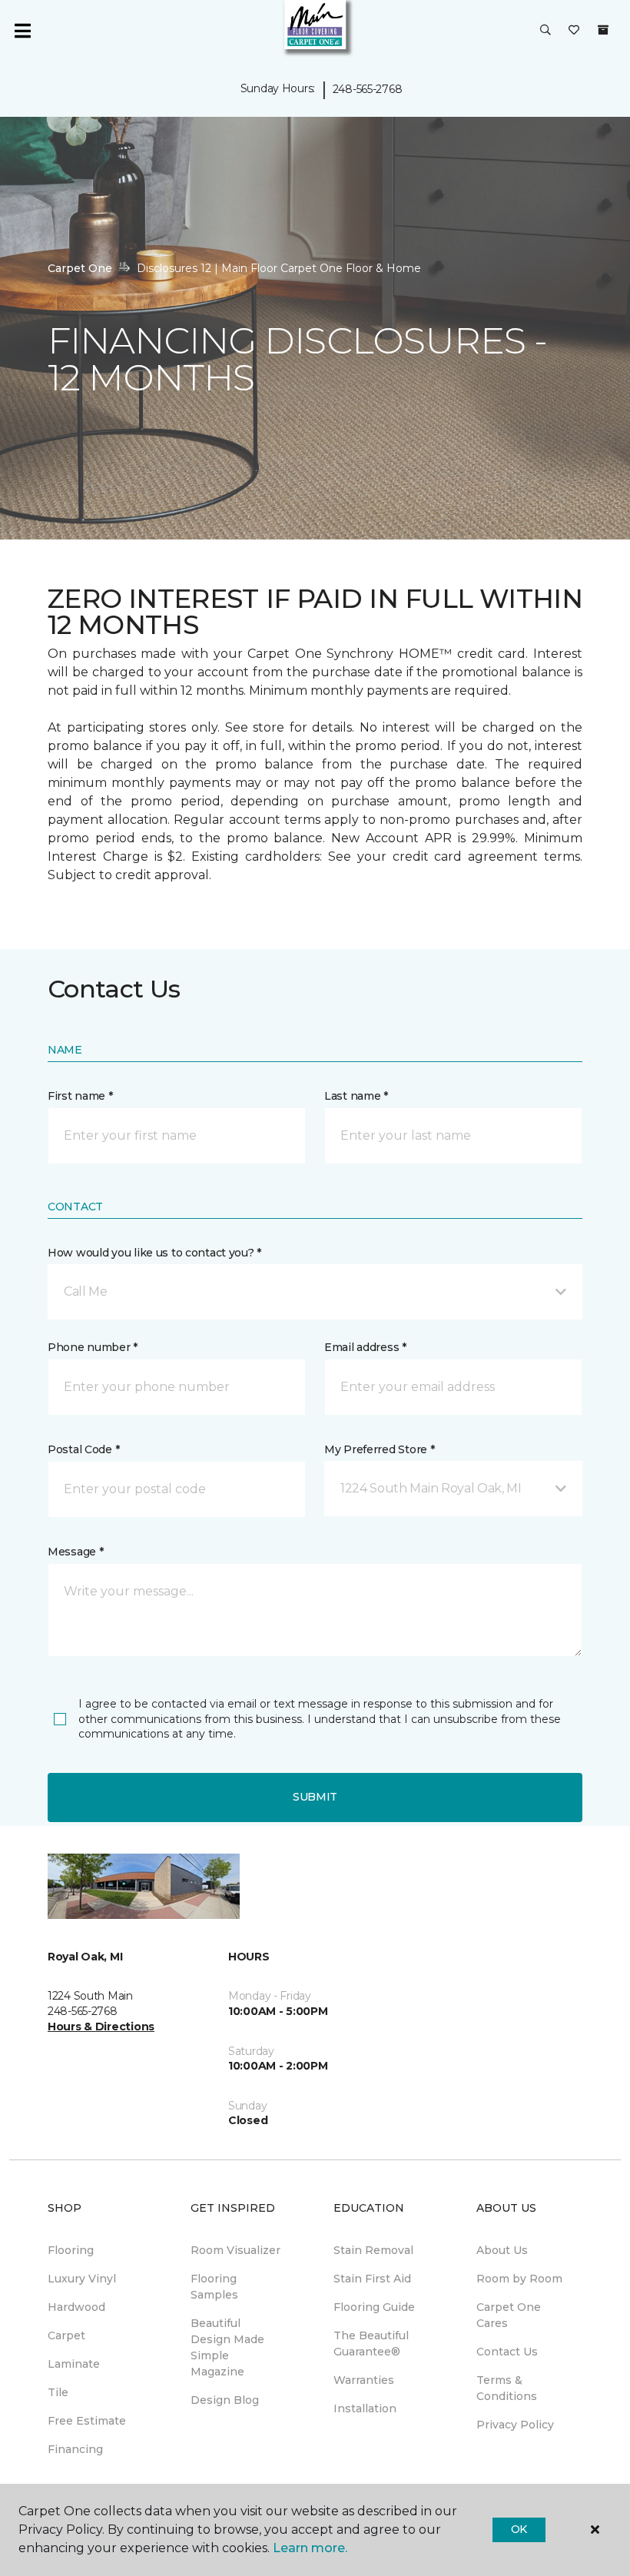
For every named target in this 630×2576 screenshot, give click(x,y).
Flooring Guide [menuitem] (374, 2307)
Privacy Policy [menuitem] (515, 2425)
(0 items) (603, 30)
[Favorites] (574, 31)
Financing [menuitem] (75, 2449)
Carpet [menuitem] (66, 2335)
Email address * (365, 1347)
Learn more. (310, 2548)
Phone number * (93, 1347)
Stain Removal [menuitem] (373, 2250)
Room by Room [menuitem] (519, 2279)
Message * (75, 1552)
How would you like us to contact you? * (154, 1253)
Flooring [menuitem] (71, 2250)
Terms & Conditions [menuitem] (507, 2388)
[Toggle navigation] (22, 31)
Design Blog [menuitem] (225, 2400)
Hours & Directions (101, 2027)
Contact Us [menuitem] (507, 2352)
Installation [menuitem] (365, 2408)
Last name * (356, 1096)
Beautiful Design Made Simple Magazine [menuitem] (227, 2347)
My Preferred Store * (379, 1449)
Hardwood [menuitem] (76, 2307)
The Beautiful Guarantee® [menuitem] (371, 2344)
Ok (519, 2529)
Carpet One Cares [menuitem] (509, 2315)
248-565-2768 (368, 89)
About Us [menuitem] (502, 2250)
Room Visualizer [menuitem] (235, 2250)
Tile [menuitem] (58, 2392)
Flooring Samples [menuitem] (214, 2287)
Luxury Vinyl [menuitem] (82, 2279)
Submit (315, 1797)
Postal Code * (83, 1449)
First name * (80, 1096)
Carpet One (80, 268)
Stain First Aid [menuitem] (372, 2279)
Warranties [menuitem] (364, 2380)
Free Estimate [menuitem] (87, 2421)
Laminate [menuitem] (74, 2364)
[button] (545, 31)
